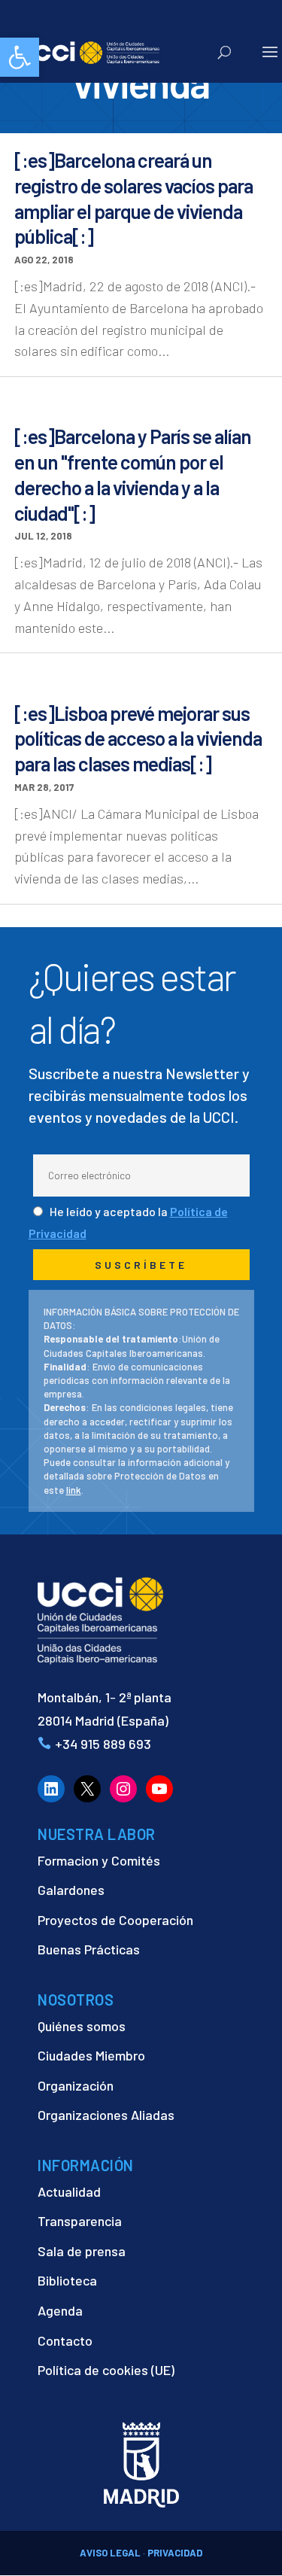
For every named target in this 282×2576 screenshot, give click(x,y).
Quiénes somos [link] (82, 2026)
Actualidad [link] (69, 2191)
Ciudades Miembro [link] (91, 2055)
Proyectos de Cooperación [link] (115, 1920)
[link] (20, 57)
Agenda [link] (60, 2310)
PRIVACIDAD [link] (175, 2553)
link (74, 1490)
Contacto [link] (65, 2340)
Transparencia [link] (80, 2221)
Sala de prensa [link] (82, 2251)
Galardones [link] (71, 1890)
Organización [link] (76, 2085)
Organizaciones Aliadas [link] (106, 2115)
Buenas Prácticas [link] (89, 1949)
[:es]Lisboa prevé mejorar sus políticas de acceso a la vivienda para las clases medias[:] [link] (138, 739)
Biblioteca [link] (67, 2280)
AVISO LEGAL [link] (110, 2553)
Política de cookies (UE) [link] (106, 2370)
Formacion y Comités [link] (99, 1860)
